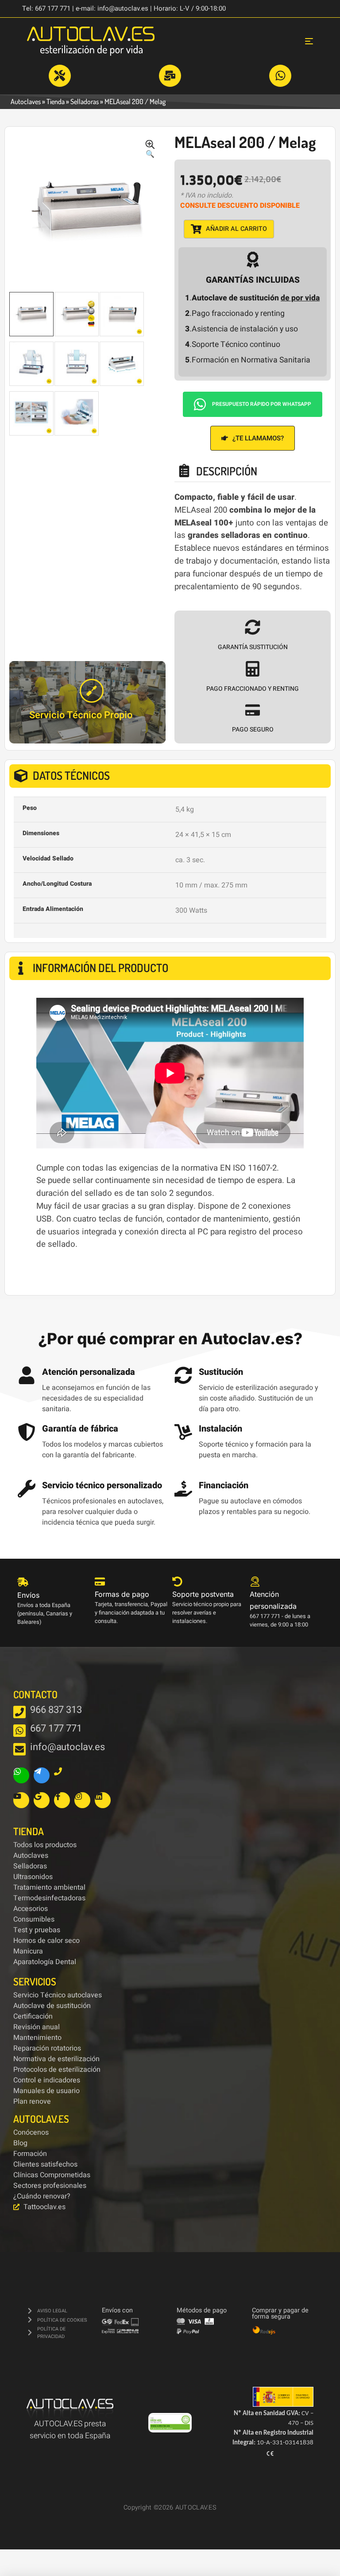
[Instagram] (82, 1800)
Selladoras (85, 101)
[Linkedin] (103, 1800)
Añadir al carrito (236, 229)
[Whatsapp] (21, 1775)
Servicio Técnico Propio (81, 715)
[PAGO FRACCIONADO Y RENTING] (253, 669)
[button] (150, 150)
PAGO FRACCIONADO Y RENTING (253, 689)
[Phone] (62, 1775)
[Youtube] (21, 1800)
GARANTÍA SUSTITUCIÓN (253, 647)
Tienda (56, 101)
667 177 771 (56, 1728)
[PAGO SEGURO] (253, 710)
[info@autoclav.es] (19, 1749)
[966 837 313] (19, 1712)
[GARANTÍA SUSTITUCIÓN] (253, 627)
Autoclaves (26, 101)
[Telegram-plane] (42, 1775)
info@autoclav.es (67, 1747)
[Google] (42, 1800)
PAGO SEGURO (253, 730)
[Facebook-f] (62, 1800)
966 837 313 (56, 1710)
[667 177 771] (19, 1731)
